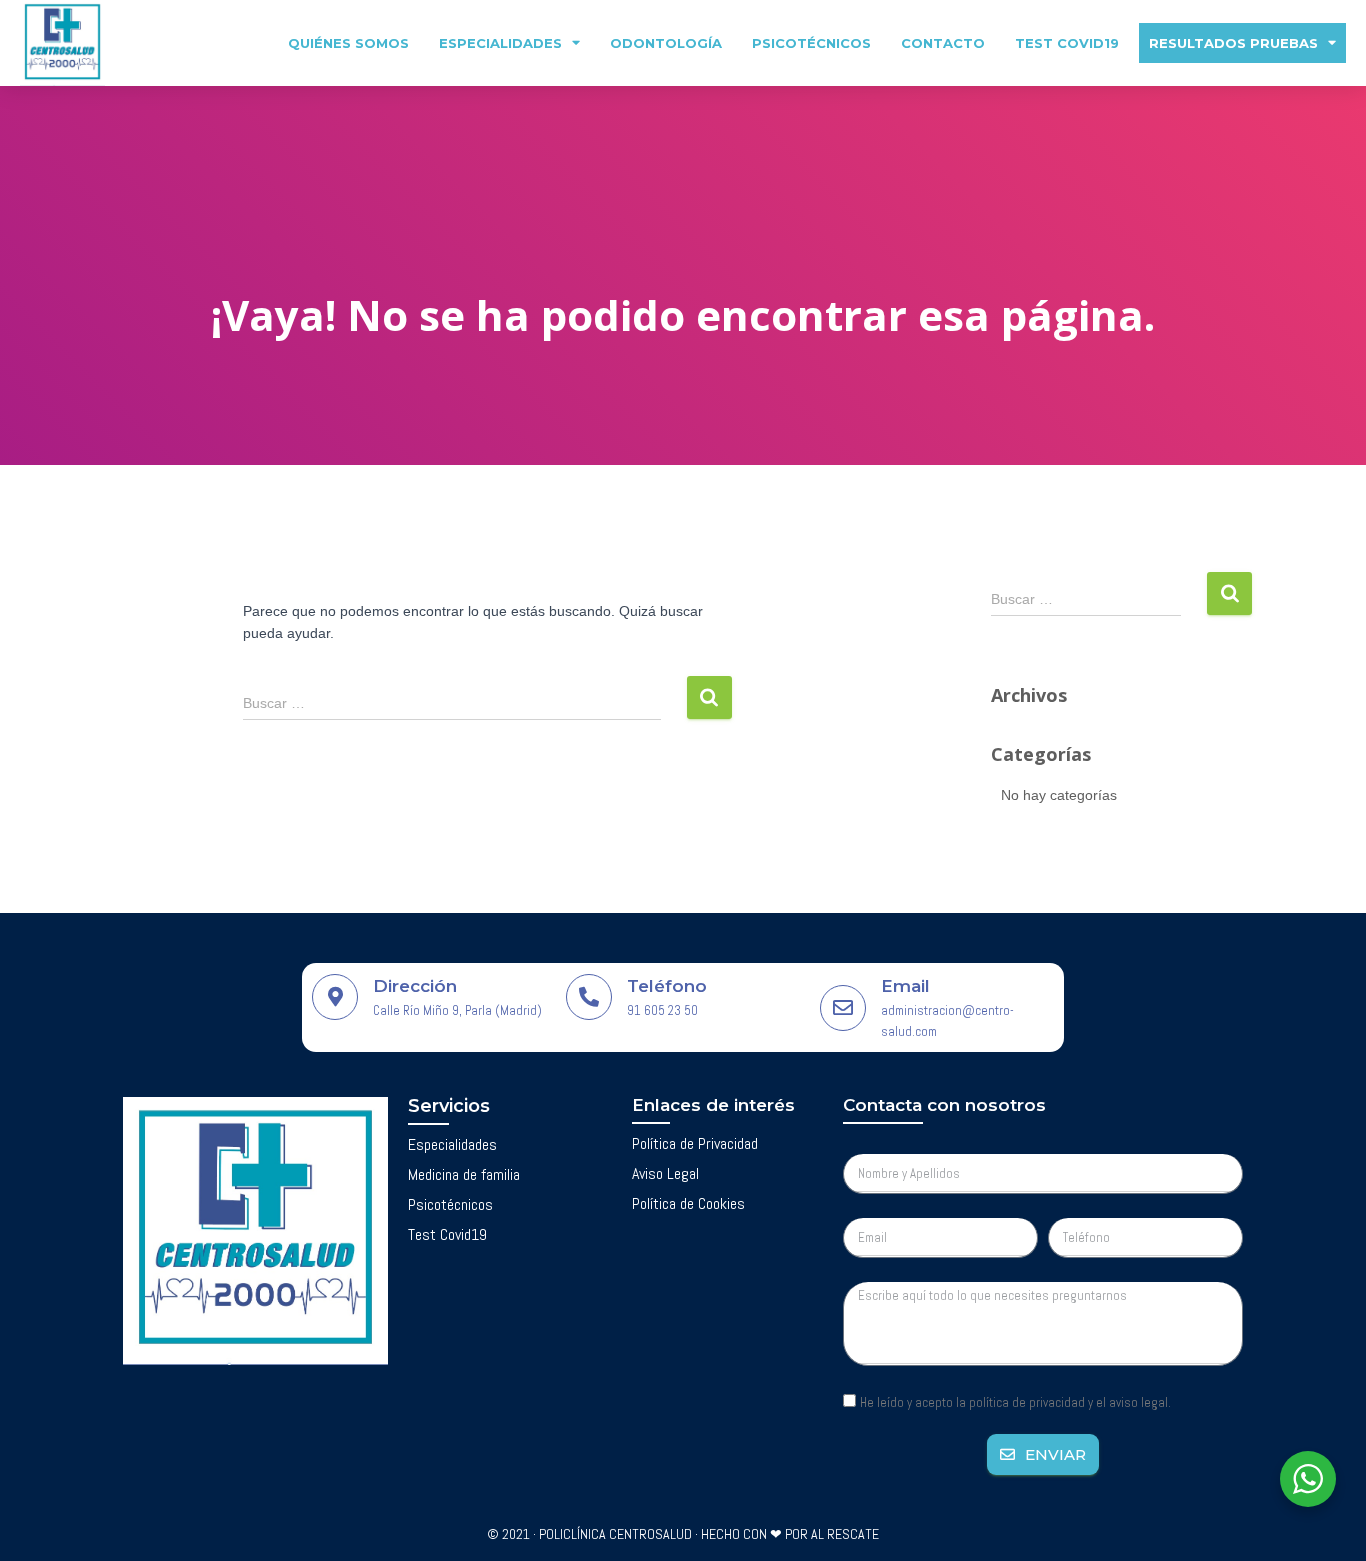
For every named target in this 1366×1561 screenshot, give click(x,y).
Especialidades (500, 43)
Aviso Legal (665, 1173)
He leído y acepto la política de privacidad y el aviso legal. (1015, 1402)
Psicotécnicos (811, 43)
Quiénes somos (348, 43)
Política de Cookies (688, 1203)
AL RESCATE (845, 1534)
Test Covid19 (1067, 43)
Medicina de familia (464, 1174)
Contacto (943, 43)
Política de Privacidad (695, 1143)
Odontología (666, 43)
